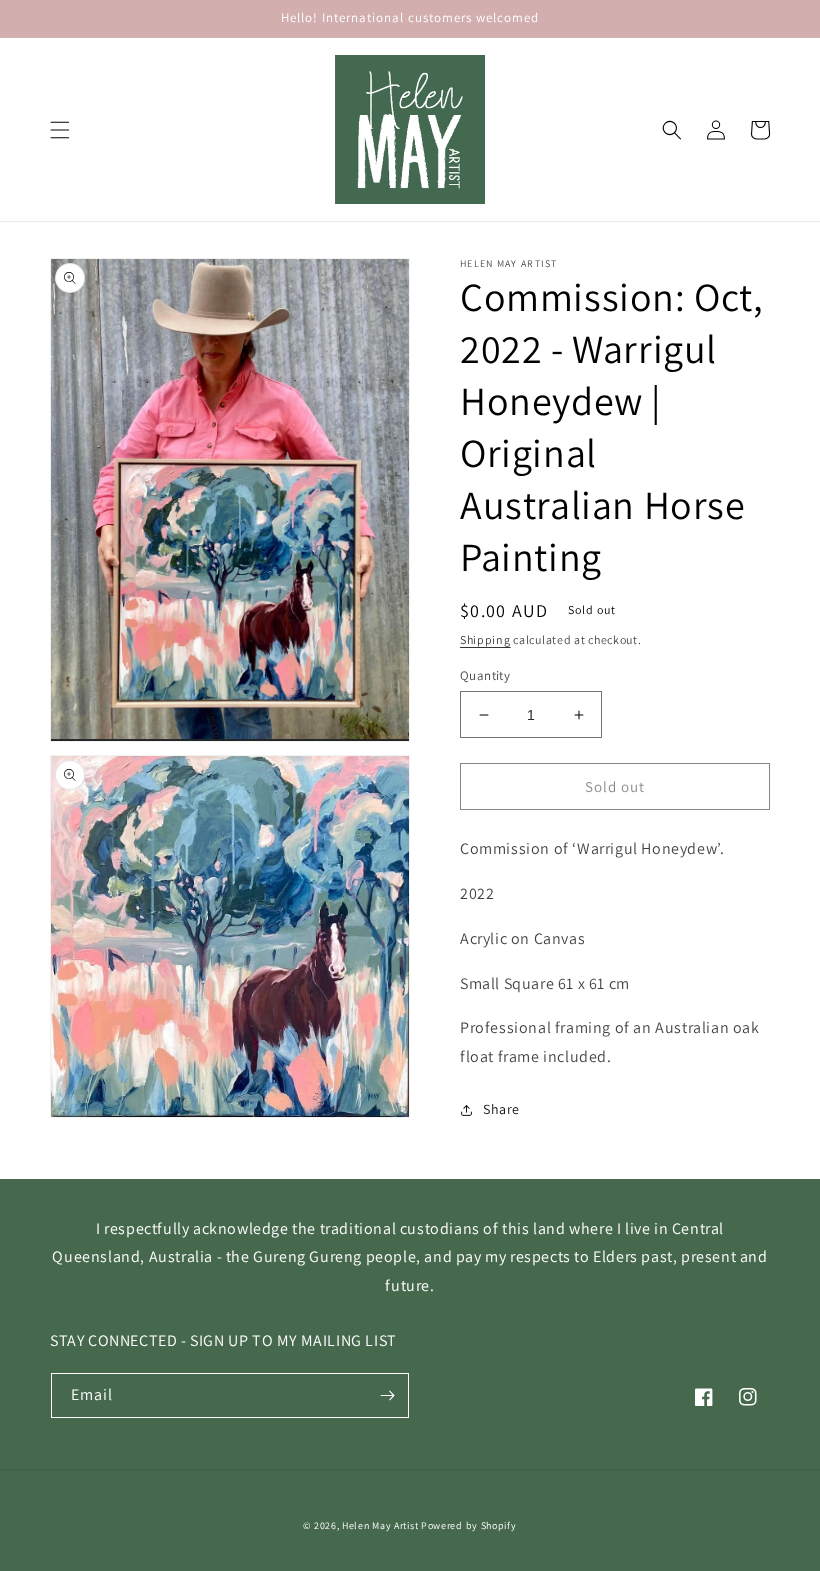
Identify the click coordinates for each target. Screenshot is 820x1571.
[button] (60, 130)
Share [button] (501, 1109)
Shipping (485, 639)
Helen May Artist (380, 1525)
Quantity (485, 675)
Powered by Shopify (469, 1525)
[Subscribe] (387, 1395)
